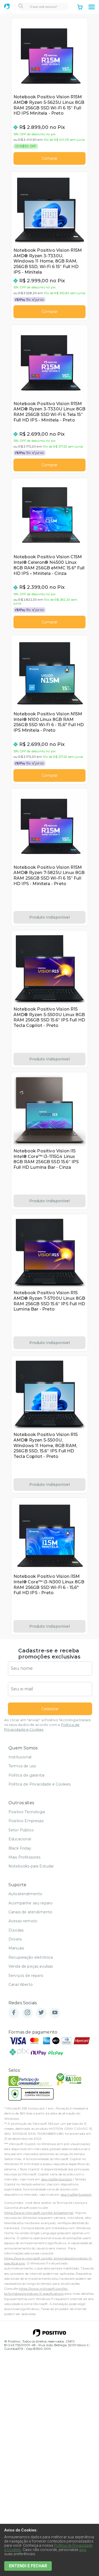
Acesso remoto (23, 1921)
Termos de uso (22, 1766)
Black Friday (20, 1848)
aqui (83, 2550)
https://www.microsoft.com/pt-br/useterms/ (39, 2213)
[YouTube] (55, 2013)
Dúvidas (16, 1930)
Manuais (16, 1948)
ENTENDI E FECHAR (28, 2566)
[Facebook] (14, 2013)
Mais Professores (25, 1857)
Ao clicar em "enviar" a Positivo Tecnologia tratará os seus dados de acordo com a (47, 1725)
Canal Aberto (21, 1985)
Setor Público (21, 1830)
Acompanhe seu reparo (30, 1903)
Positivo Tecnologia (27, 1812)
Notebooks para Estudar (31, 1866)
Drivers (15, 1939)
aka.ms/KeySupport (57, 2179)
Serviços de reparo (26, 1976)
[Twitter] (41, 2013)
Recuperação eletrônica (31, 1957)
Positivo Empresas (26, 1821)
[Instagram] (27, 2013)
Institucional (20, 1757)
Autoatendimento (25, 1894)
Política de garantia (26, 1775)
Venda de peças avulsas (31, 1966)
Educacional (20, 1839)
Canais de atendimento (30, 1912)
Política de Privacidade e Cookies (39, 1784)
